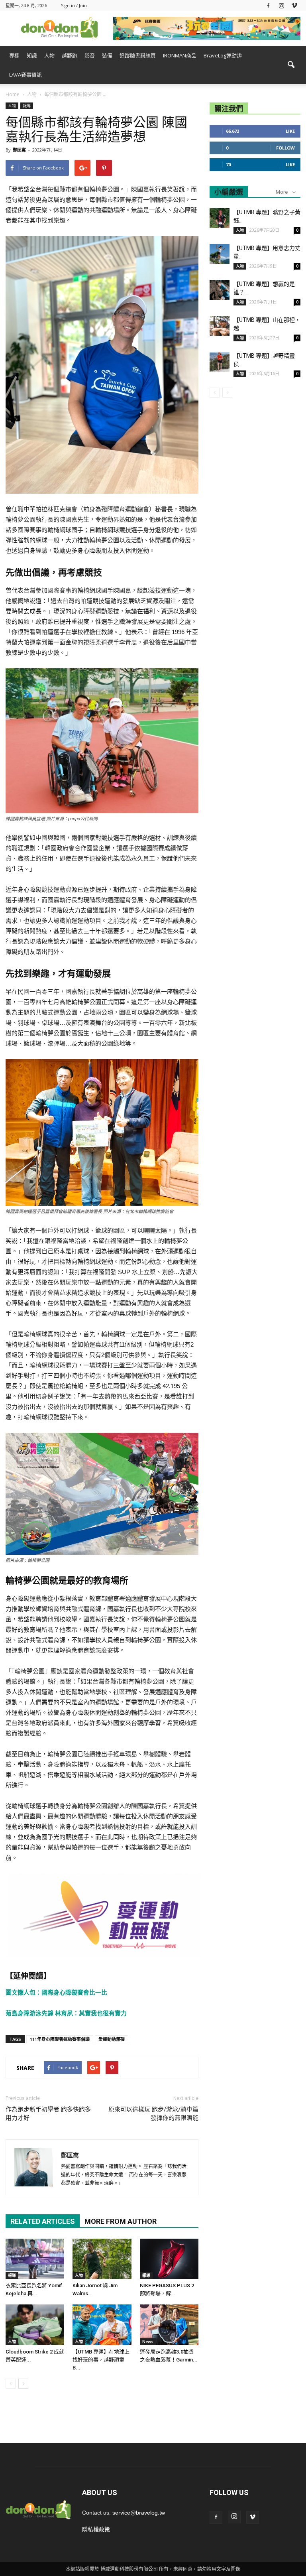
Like (290, 131)
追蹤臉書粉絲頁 (138, 55)
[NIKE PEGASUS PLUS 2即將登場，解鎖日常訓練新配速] (169, 2259)
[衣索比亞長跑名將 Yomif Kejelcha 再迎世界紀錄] (35, 2259)
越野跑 (70, 55)
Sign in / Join (74, 5)
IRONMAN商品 (180, 55)
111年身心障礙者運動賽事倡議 (60, 2039)
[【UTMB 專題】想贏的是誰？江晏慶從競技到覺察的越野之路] (220, 290)
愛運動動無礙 (112, 2039)
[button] (291, 65)
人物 (49, 55)
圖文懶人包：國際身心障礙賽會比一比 (56, 1992)
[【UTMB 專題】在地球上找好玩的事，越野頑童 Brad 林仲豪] (102, 2325)
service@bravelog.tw (139, 2513)
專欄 (14, 55)
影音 (90, 55)
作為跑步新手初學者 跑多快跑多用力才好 (48, 2114)
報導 (27, 106)
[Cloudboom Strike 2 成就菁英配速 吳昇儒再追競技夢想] (35, 2325)
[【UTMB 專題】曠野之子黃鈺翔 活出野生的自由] (220, 218)
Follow (285, 148)
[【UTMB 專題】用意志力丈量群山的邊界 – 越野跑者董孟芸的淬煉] (220, 254)
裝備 (107, 55)
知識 (32, 55)
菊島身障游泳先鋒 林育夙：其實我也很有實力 (66, 2013)
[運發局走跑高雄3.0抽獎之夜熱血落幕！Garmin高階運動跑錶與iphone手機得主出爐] (169, 2325)
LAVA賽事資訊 (25, 75)
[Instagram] (281, 5)
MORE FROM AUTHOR (121, 2221)
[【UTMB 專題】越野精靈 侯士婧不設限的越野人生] (220, 362)
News (148, 2342)
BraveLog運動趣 (223, 55)
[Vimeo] (294, 5)
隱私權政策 (96, 2529)
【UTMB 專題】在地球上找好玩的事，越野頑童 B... (101, 2360)
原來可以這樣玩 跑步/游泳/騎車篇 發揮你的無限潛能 (153, 2114)
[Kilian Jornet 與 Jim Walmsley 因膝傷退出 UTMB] (102, 2259)
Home (13, 94)
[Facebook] (268, 5)
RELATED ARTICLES (43, 2221)
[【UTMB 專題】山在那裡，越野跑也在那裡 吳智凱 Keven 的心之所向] (220, 326)
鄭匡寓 (19, 150)
